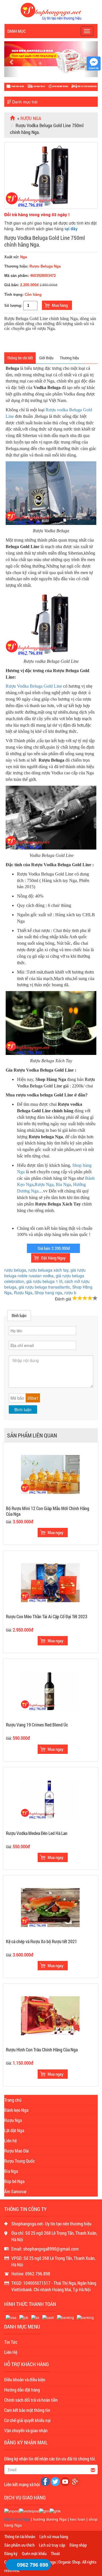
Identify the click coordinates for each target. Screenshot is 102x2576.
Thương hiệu (69, 358)
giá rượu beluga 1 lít (44, 1281)
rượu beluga (15, 1270)
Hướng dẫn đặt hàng (22, 2390)
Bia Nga (63, 1184)
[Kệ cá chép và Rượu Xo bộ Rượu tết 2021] (50, 1907)
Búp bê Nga (14, 2181)
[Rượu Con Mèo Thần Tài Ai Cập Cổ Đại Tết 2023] (50, 1582)
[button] (11, 59)
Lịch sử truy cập (52, 2545)
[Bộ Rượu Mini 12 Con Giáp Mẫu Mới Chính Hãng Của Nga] (50, 1474)
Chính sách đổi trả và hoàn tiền (31, 2400)
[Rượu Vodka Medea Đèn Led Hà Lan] (50, 1799)
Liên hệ (10, 2140)
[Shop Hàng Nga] (51, 11)
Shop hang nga (48, 1293)
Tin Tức (11, 2342)
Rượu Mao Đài (17, 2151)
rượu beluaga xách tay (48, 1270)
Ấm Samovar (15, 2191)
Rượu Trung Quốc (20, 2161)
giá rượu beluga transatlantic (44, 1287)
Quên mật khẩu (34, 2553)
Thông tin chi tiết (20, 358)
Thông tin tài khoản (20, 2536)
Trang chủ (13, 2100)
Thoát (55, 2553)
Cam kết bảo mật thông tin (27, 2410)
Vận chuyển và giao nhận (26, 2430)
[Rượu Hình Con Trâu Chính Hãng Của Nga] (50, 2015)
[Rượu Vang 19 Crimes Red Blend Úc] (50, 1691)
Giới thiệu (46, 358)
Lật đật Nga (14, 2130)
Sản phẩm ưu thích (19, 2545)
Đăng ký (11, 2553)
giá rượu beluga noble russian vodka (45, 1273)
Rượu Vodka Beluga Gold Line (34, 686)
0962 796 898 (33, 2565)
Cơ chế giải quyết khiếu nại (27, 2420)
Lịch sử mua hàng (54, 2536)
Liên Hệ (11, 2352)
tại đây (71, 229)
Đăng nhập (78, 2545)
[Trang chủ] (13, 118)
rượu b (70, 1293)
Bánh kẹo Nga (16, 2110)
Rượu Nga (31, 118)
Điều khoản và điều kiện (25, 2380)
